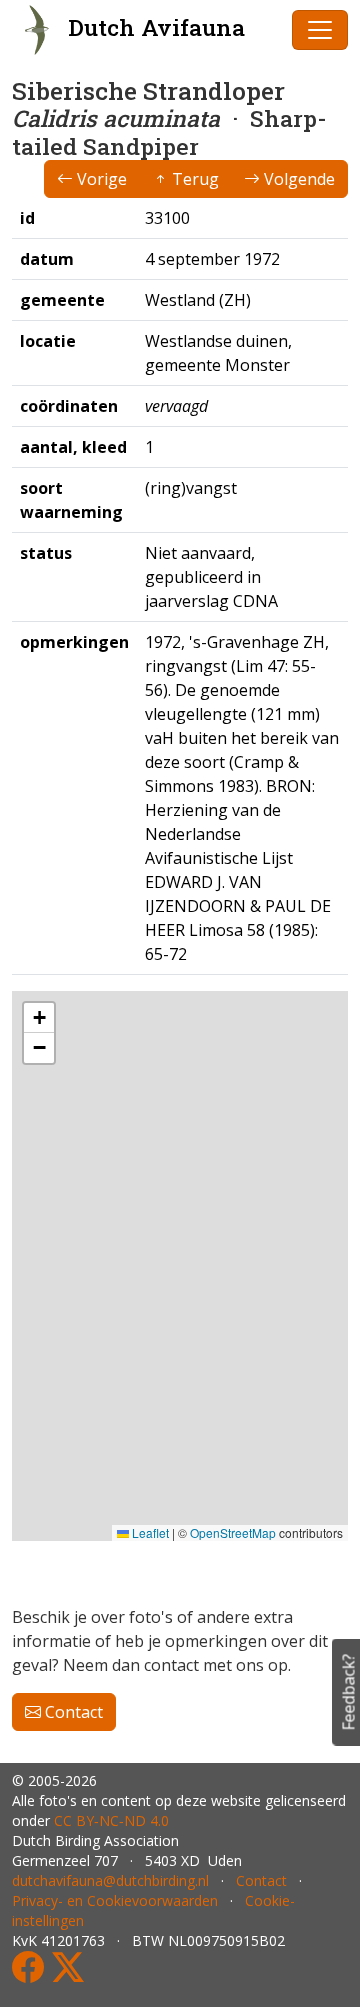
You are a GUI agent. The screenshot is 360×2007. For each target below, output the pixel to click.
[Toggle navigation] (320, 30)
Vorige (100, 179)
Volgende (297, 179)
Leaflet (149, 1532)
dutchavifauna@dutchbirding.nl (110, 1880)
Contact (72, 1712)
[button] (39, 1018)
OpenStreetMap (233, 1532)
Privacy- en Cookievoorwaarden (115, 1900)
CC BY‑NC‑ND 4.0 (111, 1820)
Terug (193, 179)
